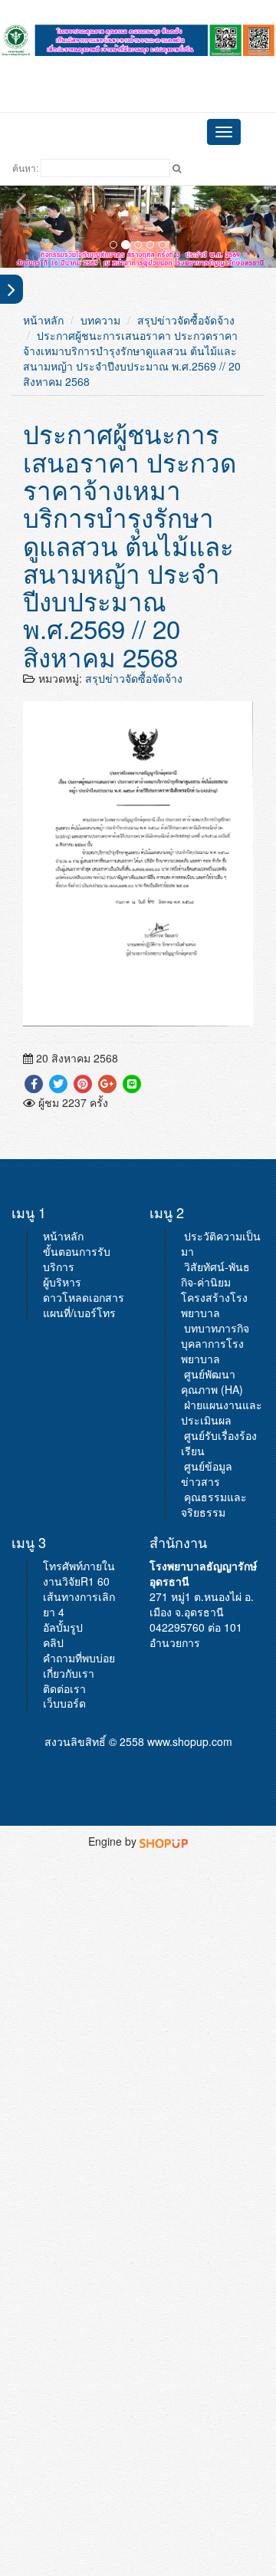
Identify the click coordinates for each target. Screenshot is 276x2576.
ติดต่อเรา (64, 1688)
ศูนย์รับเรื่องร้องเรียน (219, 1443)
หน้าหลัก (43, 320)
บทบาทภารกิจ (217, 1328)
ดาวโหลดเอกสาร (84, 1297)
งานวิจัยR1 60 (76, 1581)
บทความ (100, 320)
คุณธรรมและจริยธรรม (214, 1504)
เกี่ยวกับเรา (69, 1673)
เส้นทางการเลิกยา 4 (79, 1604)
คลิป (53, 1642)
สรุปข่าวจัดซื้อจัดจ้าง (186, 320)
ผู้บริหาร (62, 1282)
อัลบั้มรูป (63, 1627)
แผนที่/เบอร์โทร (79, 1313)
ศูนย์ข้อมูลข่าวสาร (207, 1474)
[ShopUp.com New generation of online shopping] (164, 1841)
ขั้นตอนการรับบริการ (77, 1259)
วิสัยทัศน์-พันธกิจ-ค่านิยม (215, 1274)
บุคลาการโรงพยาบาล (212, 1351)
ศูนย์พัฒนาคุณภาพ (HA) (212, 1382)
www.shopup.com (190, 1741)
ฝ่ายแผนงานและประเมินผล (222, 1412)
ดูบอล (138, 66)
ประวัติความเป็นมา (221, 1244)
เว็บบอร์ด (64, 1703)
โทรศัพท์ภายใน (79, 1566)
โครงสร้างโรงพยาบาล (214, 1305)
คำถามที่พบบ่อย (79, 1658)
